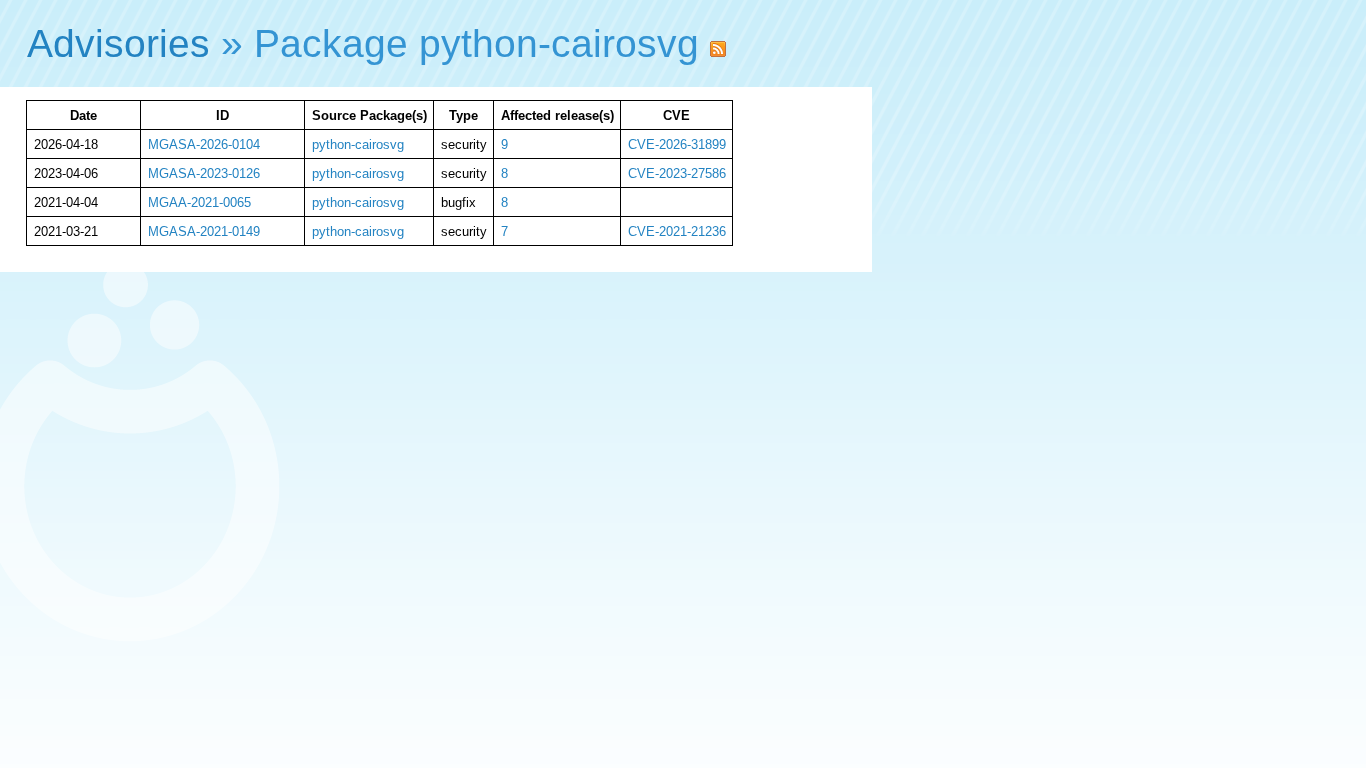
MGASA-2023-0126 (204, 173)
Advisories (118, 43)
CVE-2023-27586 (677, 173)
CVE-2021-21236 (677, 231)
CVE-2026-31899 (677, 144)
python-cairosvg (358, 144)
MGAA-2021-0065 (199, 202)
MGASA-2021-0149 (204, 231)
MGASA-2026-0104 (204, 144)
